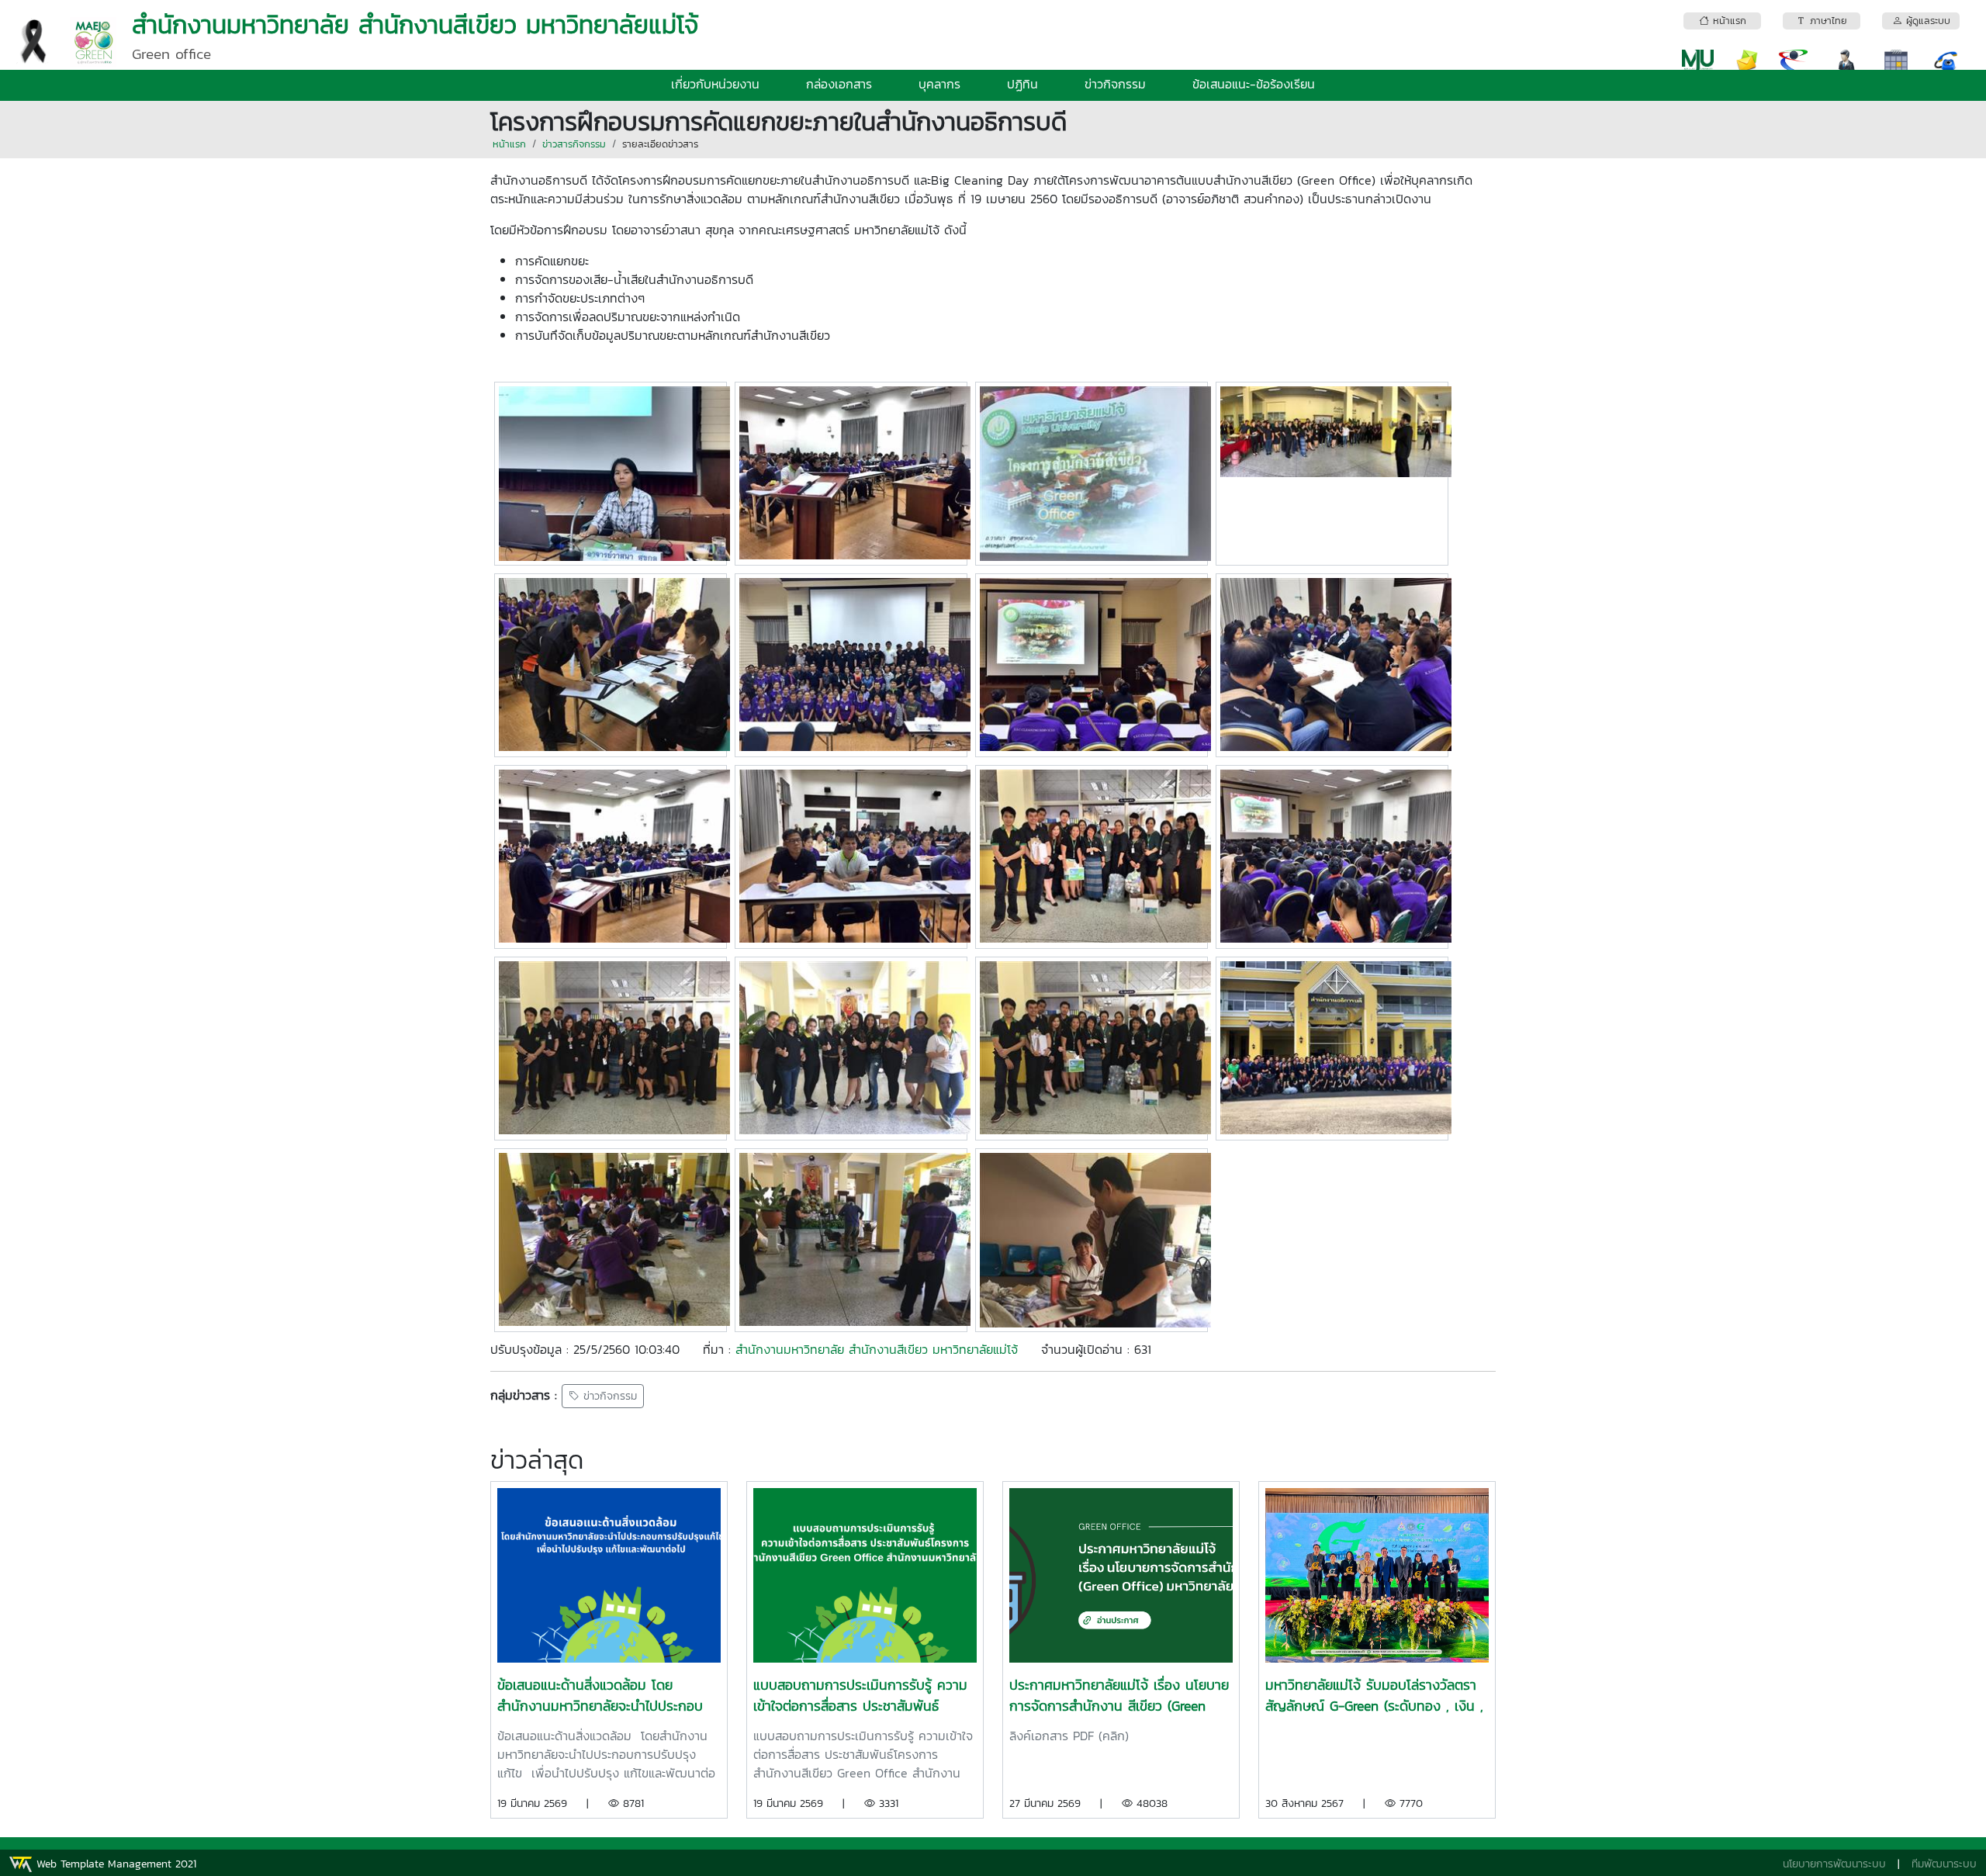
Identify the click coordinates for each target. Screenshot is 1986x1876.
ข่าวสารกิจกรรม (574, 144)
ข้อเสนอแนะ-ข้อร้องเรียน (1254, 84)
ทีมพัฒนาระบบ (1944, 1864)
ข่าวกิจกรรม (1115, 84)
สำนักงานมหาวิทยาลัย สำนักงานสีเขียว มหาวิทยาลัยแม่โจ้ (877, 1349)
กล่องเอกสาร (839, 84)
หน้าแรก (509, 144)
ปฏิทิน (1022, 84)
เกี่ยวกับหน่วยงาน (715, 84)
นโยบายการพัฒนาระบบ (1834, 1864)
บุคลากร (939, 84)
